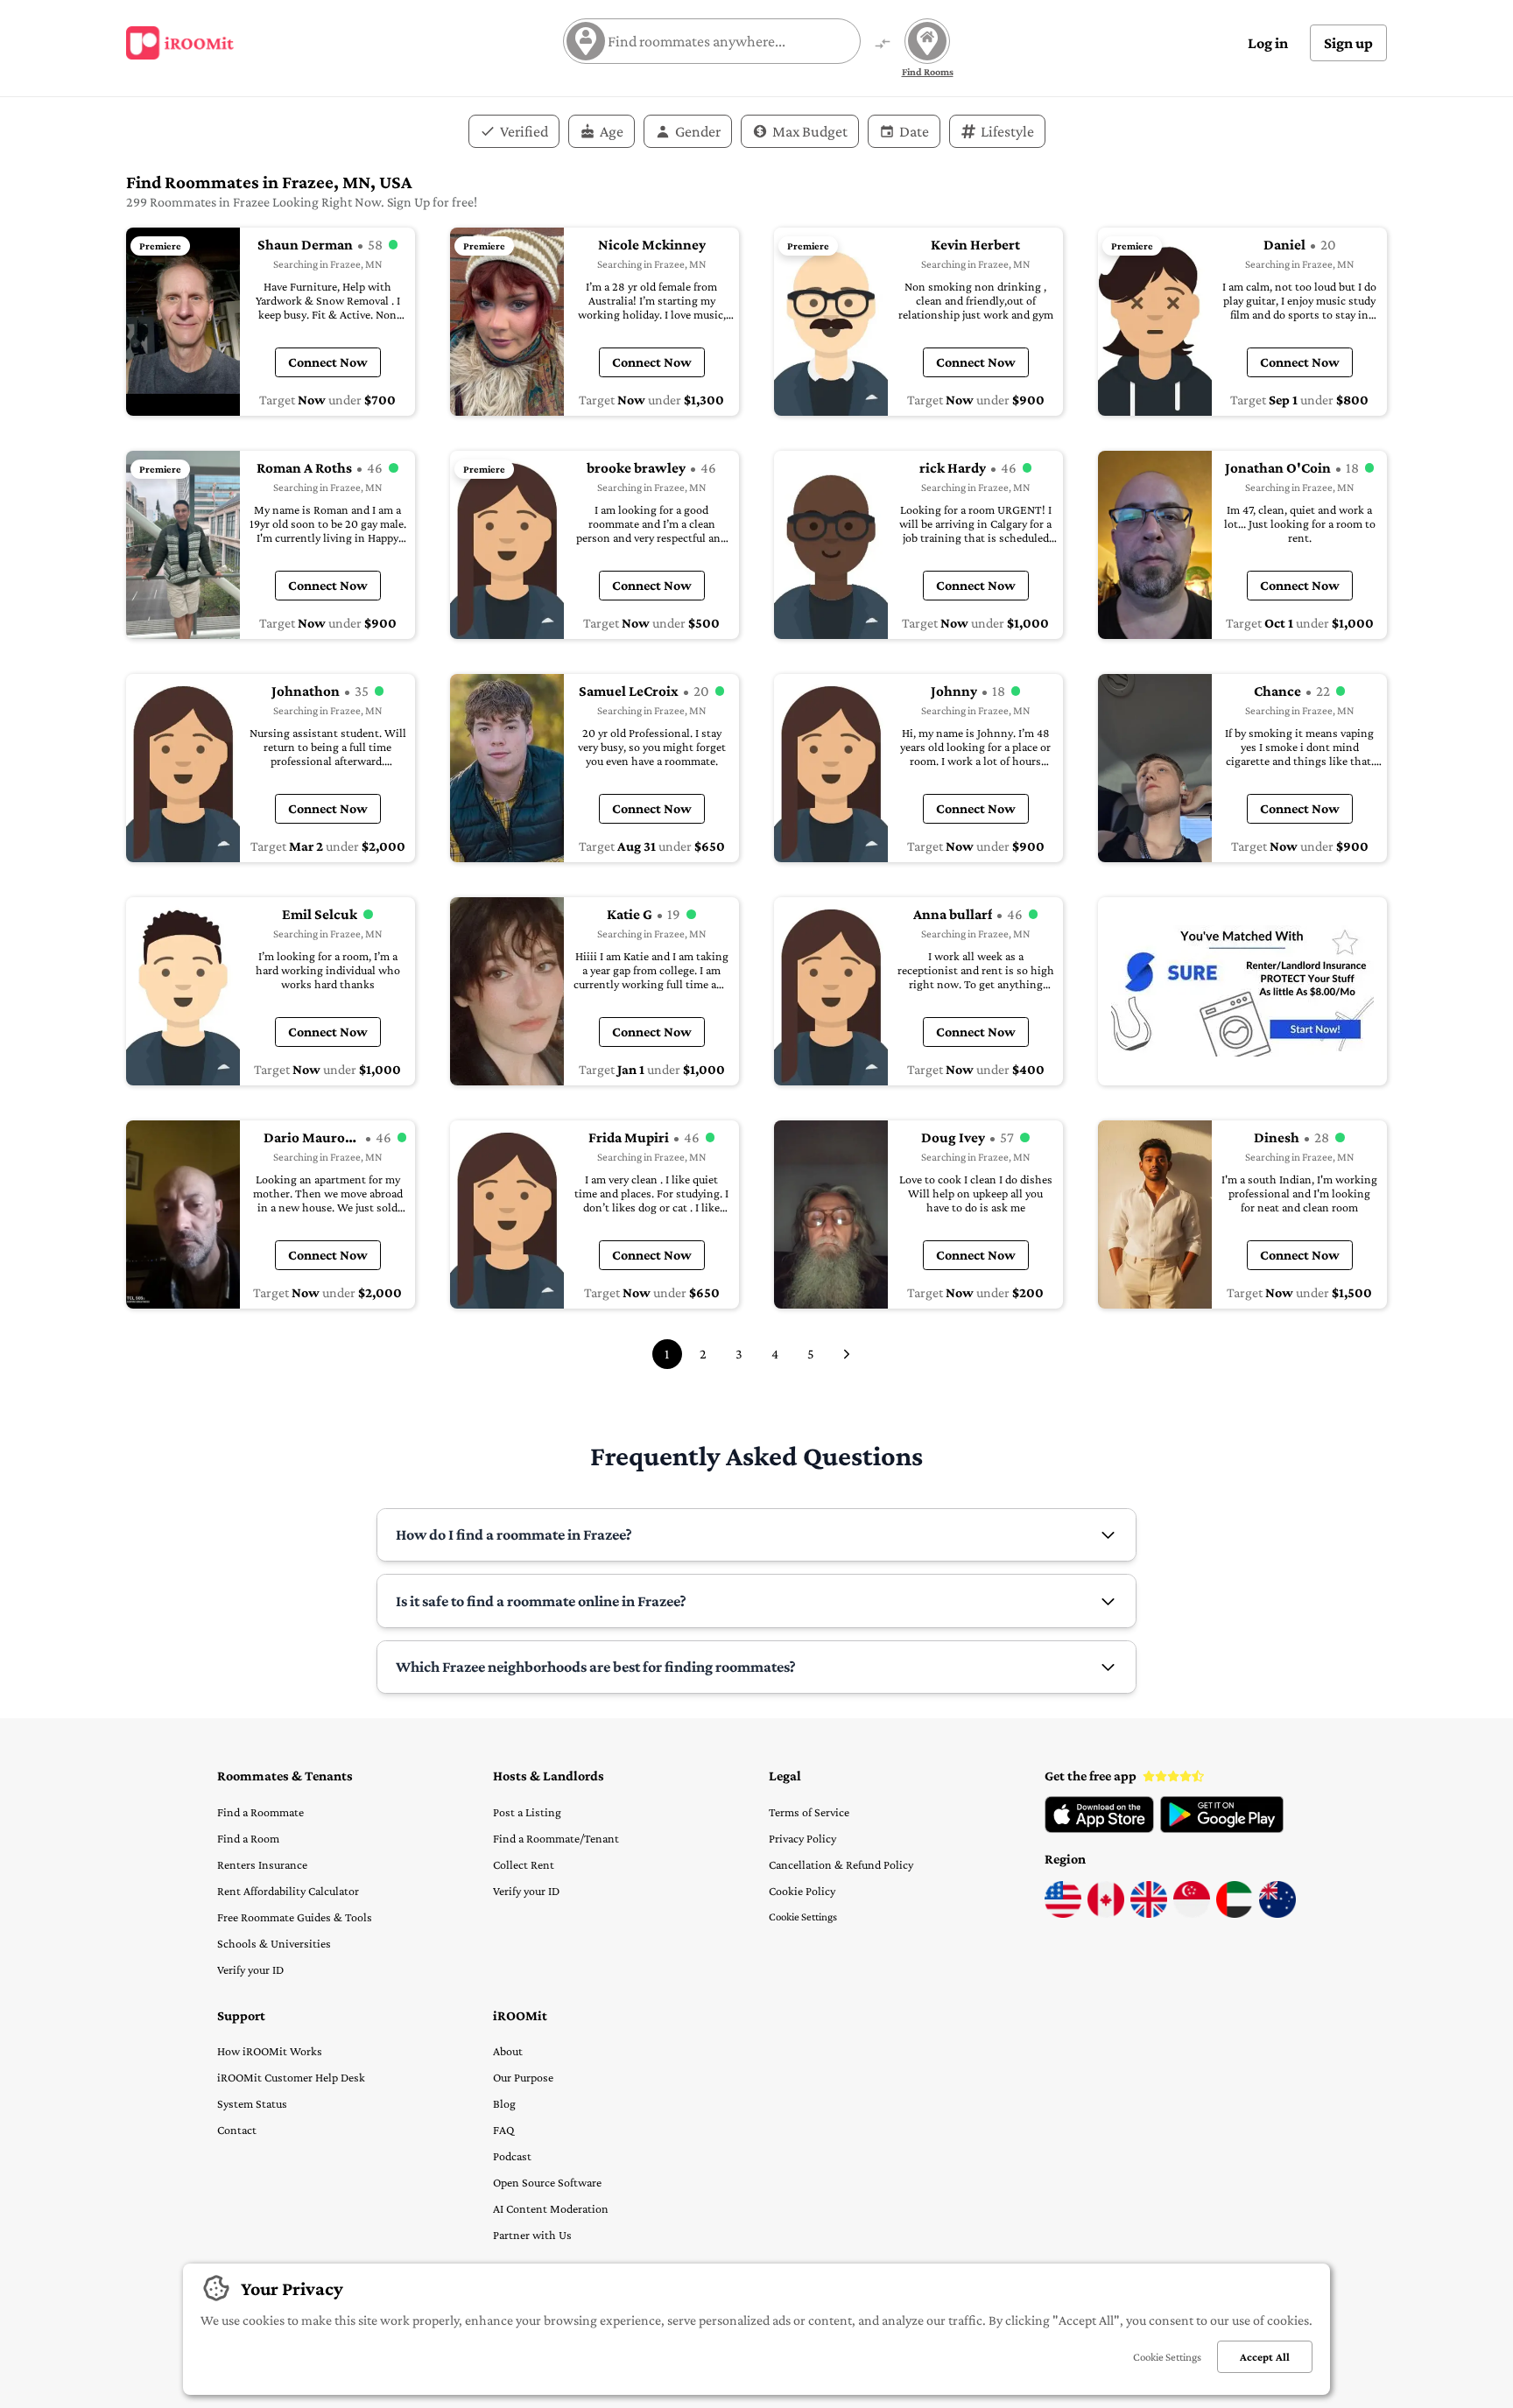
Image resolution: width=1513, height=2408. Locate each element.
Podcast (512, 2156)
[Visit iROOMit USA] (1063, 1913)
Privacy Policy (802, 1838)
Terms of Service (809, 1812)
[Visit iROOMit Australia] (1277, 1913)
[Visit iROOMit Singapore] (1192, 1913)
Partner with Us (532, 2235)
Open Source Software (547, 2182)
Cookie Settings (803, 1917)
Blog (504, 2103)
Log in (1268, 43)
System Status (252, 2103)
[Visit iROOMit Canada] (1106, 1913)
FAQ (503, 2130)
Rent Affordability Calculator (288, 1891)
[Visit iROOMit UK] (1149, 1913)
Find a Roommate (260, 1812)
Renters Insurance (262, 1864)
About (508, 2051)
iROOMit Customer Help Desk (291, 2077)
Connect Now (328, 362)
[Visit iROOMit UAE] (1235, 1913)
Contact (237, 2130)
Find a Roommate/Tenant (556, 1838)
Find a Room (248, 1838)
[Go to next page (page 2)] (847, 1354)
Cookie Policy (802, 1891)
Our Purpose (523, 2077)
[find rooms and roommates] (883, 45)
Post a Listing (527, 1812)
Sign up (1348, 43)
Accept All (1265, 2357)
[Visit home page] (180, 43)
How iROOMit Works (270, 2051)
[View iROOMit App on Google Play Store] (1222, 1829)
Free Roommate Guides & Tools (295, 1917)
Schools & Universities (274, 1943)
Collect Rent (524, 1864)
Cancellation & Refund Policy (841, 1864)
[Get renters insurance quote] (1242, 991)
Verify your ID (250, 1969)
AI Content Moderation (551, 2208)
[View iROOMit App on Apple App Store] (1099, 1829)
